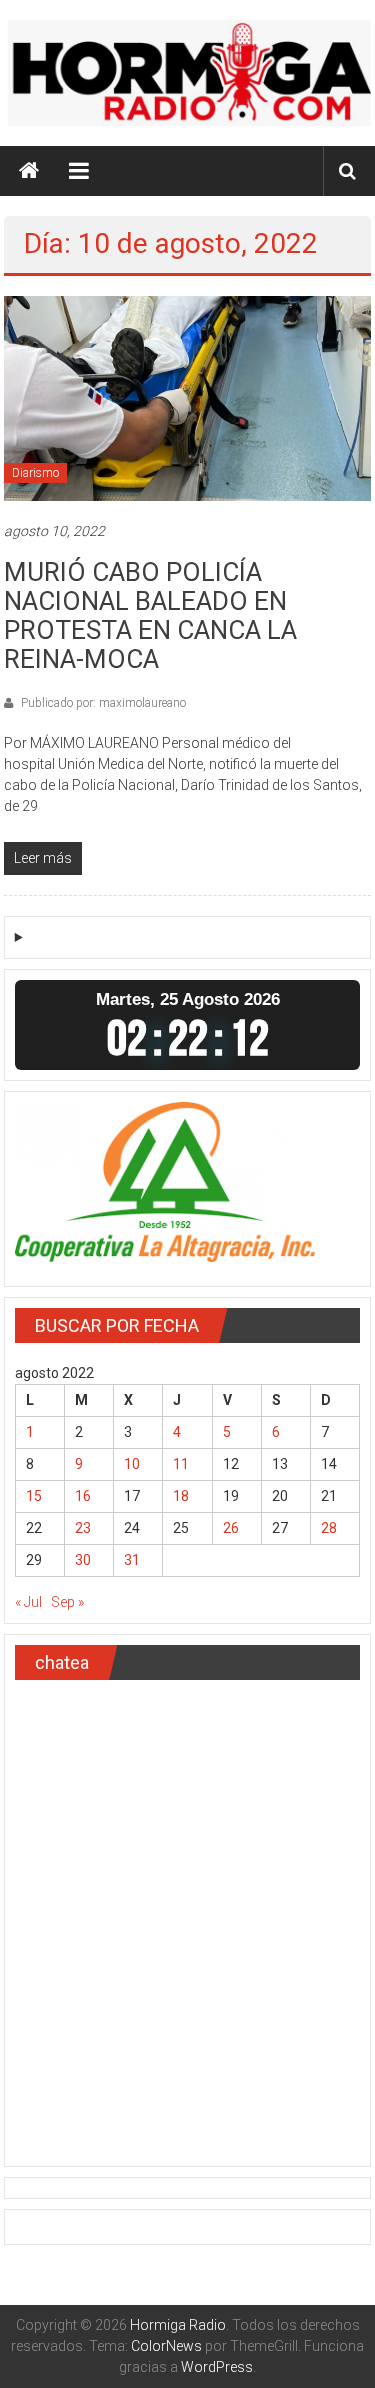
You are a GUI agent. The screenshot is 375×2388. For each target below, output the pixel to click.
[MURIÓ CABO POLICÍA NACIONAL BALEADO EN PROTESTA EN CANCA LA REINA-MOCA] (188, 397)
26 (231, 1528)
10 (132, 1464)
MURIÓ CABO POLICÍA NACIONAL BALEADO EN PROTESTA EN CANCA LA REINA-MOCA (150, 615)
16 (83, 1496)
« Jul (28, 1602)
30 (83, 1560)
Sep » (67, 1602)
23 (83, 1528)
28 (329, 1528)
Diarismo (35, 473)
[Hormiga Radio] (29, 171)
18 (181, 1496)
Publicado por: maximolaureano (102, 703)
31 (132, 1560)
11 (181, 1464)
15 (34, 1496)
